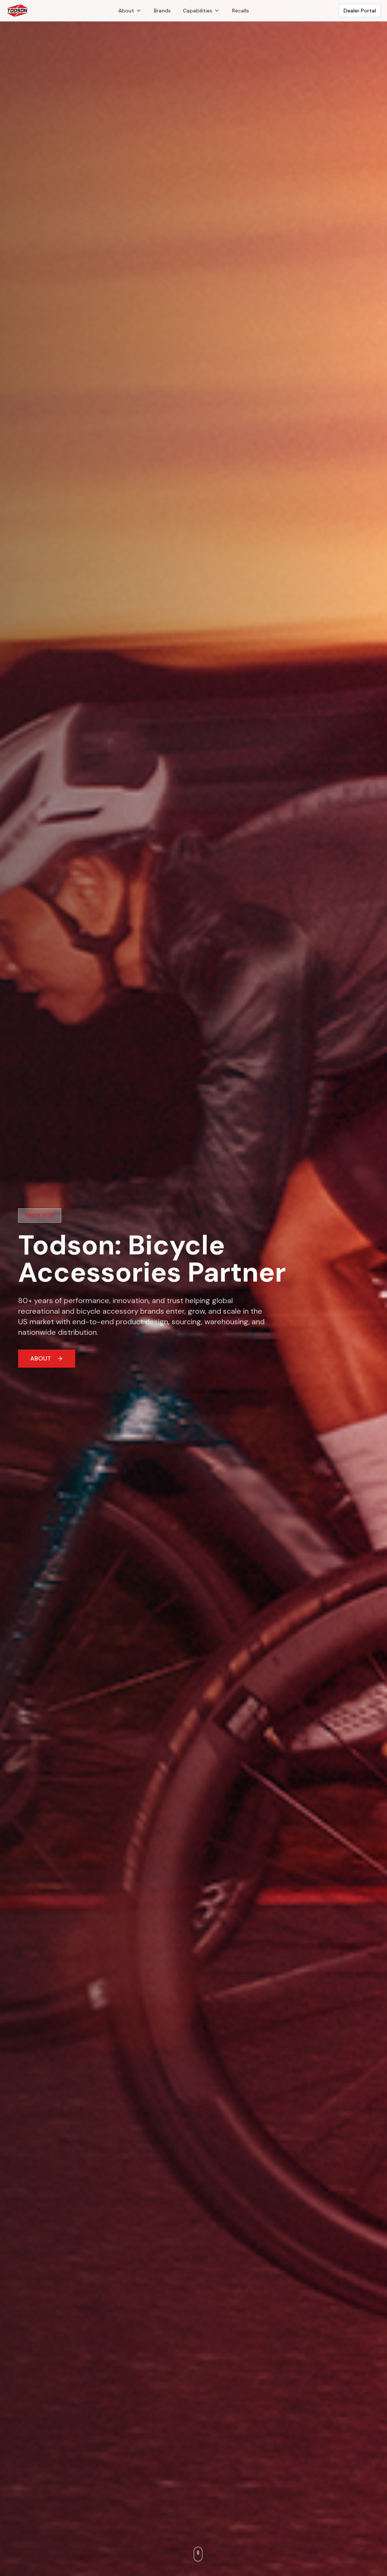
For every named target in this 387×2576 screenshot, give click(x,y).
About (126, 11)
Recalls (241, 11)
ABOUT (41, 1358)
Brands (162, 11)
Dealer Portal (360, 11)
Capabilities (198, 11)
